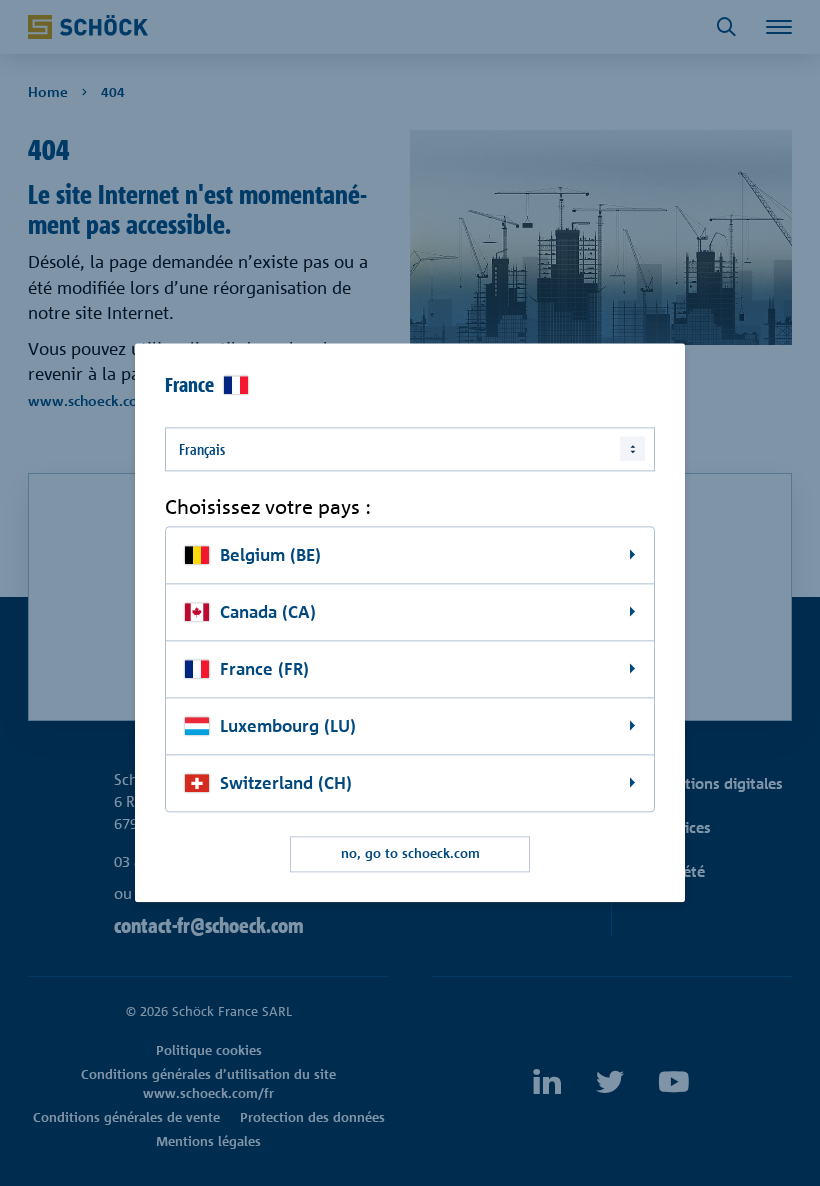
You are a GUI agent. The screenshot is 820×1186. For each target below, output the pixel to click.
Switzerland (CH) (286, 782)
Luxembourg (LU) (288, 725)
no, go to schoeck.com (410, 854)
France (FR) (264, 668)
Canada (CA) (268, 611)
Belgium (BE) (270, 555)
